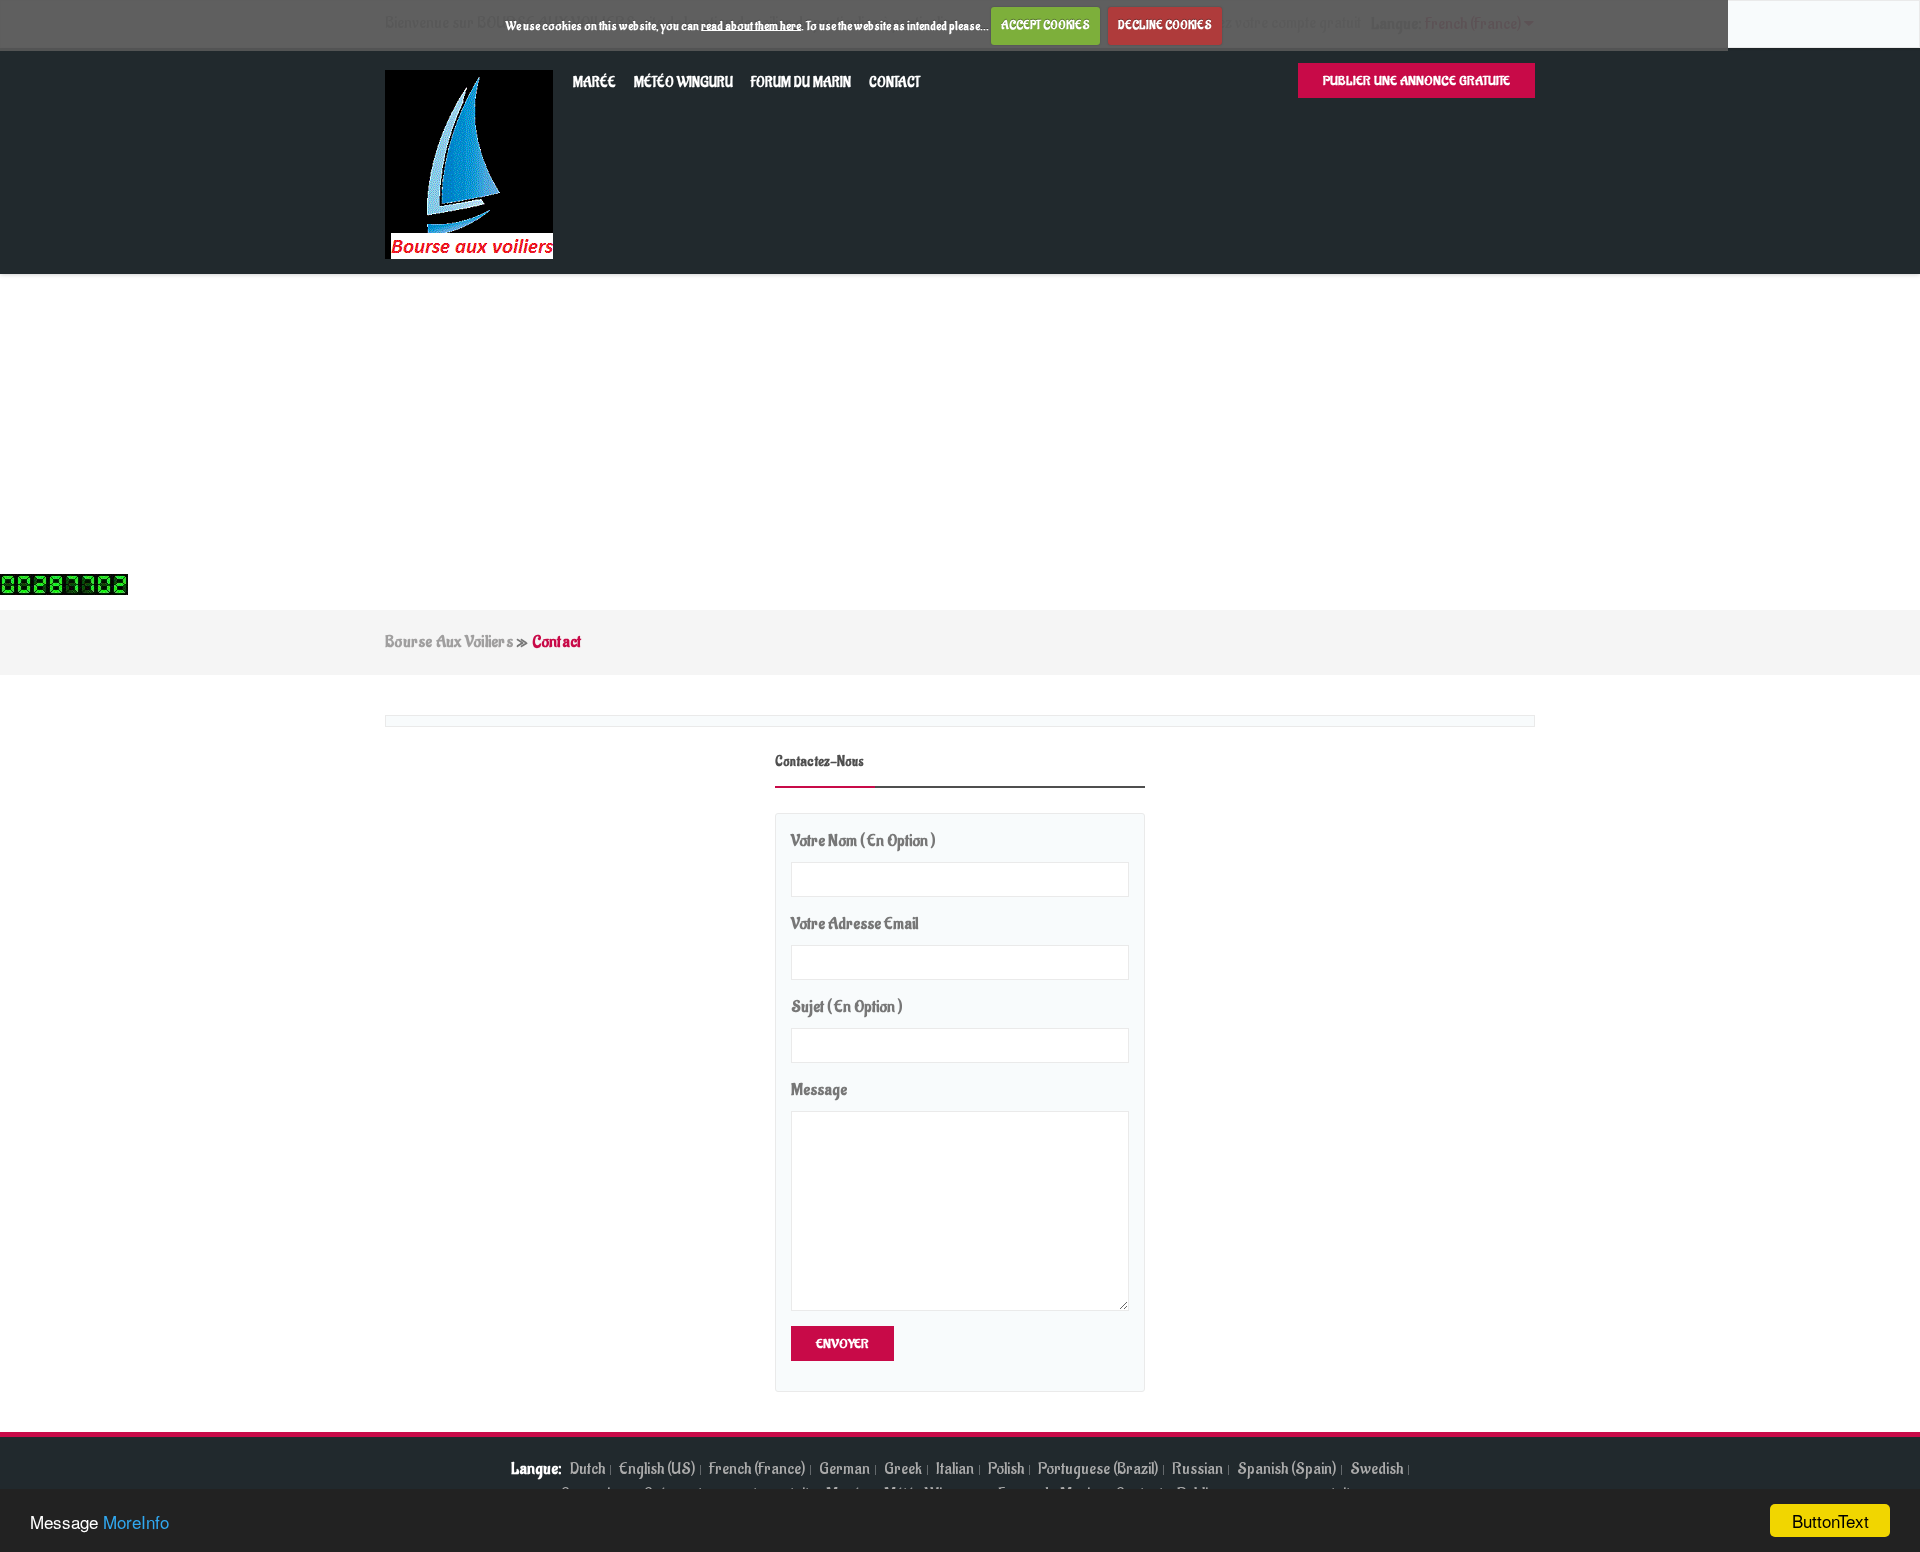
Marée (594, 82)
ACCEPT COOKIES (1045, 25)
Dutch (587, 1469)
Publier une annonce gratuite (1416, 80)
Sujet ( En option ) (846, 1007)
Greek (903, 1469)
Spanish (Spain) (1286, 1469)
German (844, 1469)
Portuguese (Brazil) (1098, 1469)
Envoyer (842, 1343)
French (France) (757, 1469)
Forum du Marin (801, 82)
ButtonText (1830, 1520)
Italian (955, 1469)
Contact (894, 82)
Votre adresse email (854, 924)
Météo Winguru (683, 82)
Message (819, 1090)
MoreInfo (136, 1521)
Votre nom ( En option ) (863, 841)
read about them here (751, 25)
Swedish (1376, 1469)
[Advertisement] (960, 424)
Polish (1006, 1469)
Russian (1197, 1469)
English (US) (657, 1469)
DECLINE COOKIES (1165, 25)
